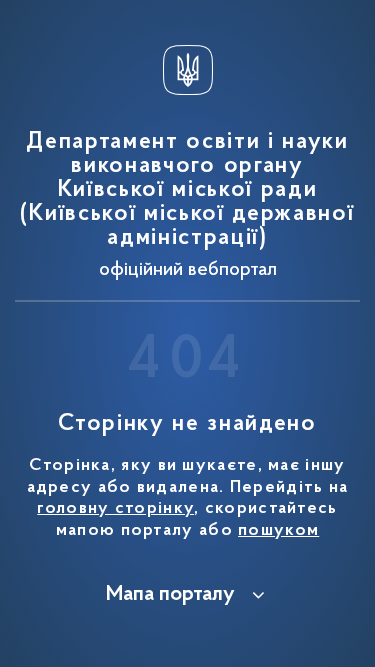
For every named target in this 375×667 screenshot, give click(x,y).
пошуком (278, 531)
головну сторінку (115, 509)
